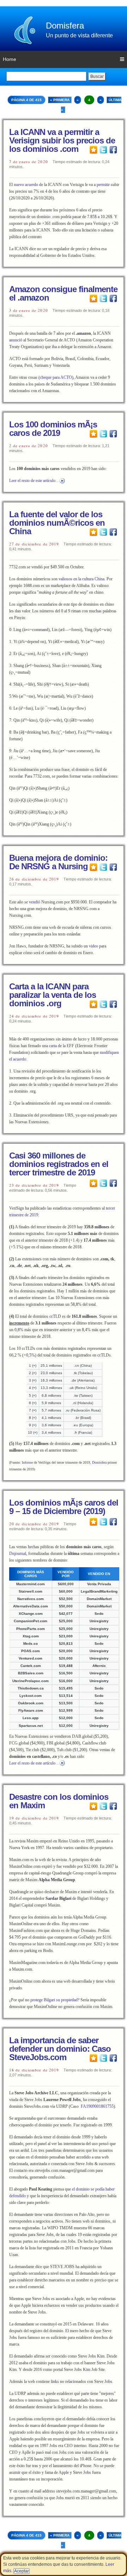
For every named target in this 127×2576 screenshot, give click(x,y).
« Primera (60, 100)
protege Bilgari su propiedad (54, 2000)
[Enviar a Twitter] (103, 149)
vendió (35, 902)
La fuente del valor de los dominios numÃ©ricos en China (57, 523)
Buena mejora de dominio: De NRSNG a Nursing (58, 862)
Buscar (97, 76)
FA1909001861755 (97, 2106)
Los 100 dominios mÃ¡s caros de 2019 (53, 429)
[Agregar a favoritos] (93, 149)
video (93, 946)
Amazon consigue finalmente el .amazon (63, 293)
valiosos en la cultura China (81, 579)
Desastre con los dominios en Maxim (59, 1801)
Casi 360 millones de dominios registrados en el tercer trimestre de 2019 (59, 1164)
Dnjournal (18, 1553)
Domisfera (65, 26)
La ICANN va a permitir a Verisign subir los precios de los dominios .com (62, 140)
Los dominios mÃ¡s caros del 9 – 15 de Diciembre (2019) (64, 1507)
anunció (16, 340)
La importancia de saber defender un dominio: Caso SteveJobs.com (60, 2049)
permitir (103, 185)
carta (53, 1046)
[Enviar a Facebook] (113, 149)
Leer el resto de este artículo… (34, 481)
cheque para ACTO (56, 377)
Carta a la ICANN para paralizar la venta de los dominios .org (53, 995)
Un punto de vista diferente (79, 35)
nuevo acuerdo (26, 185)
